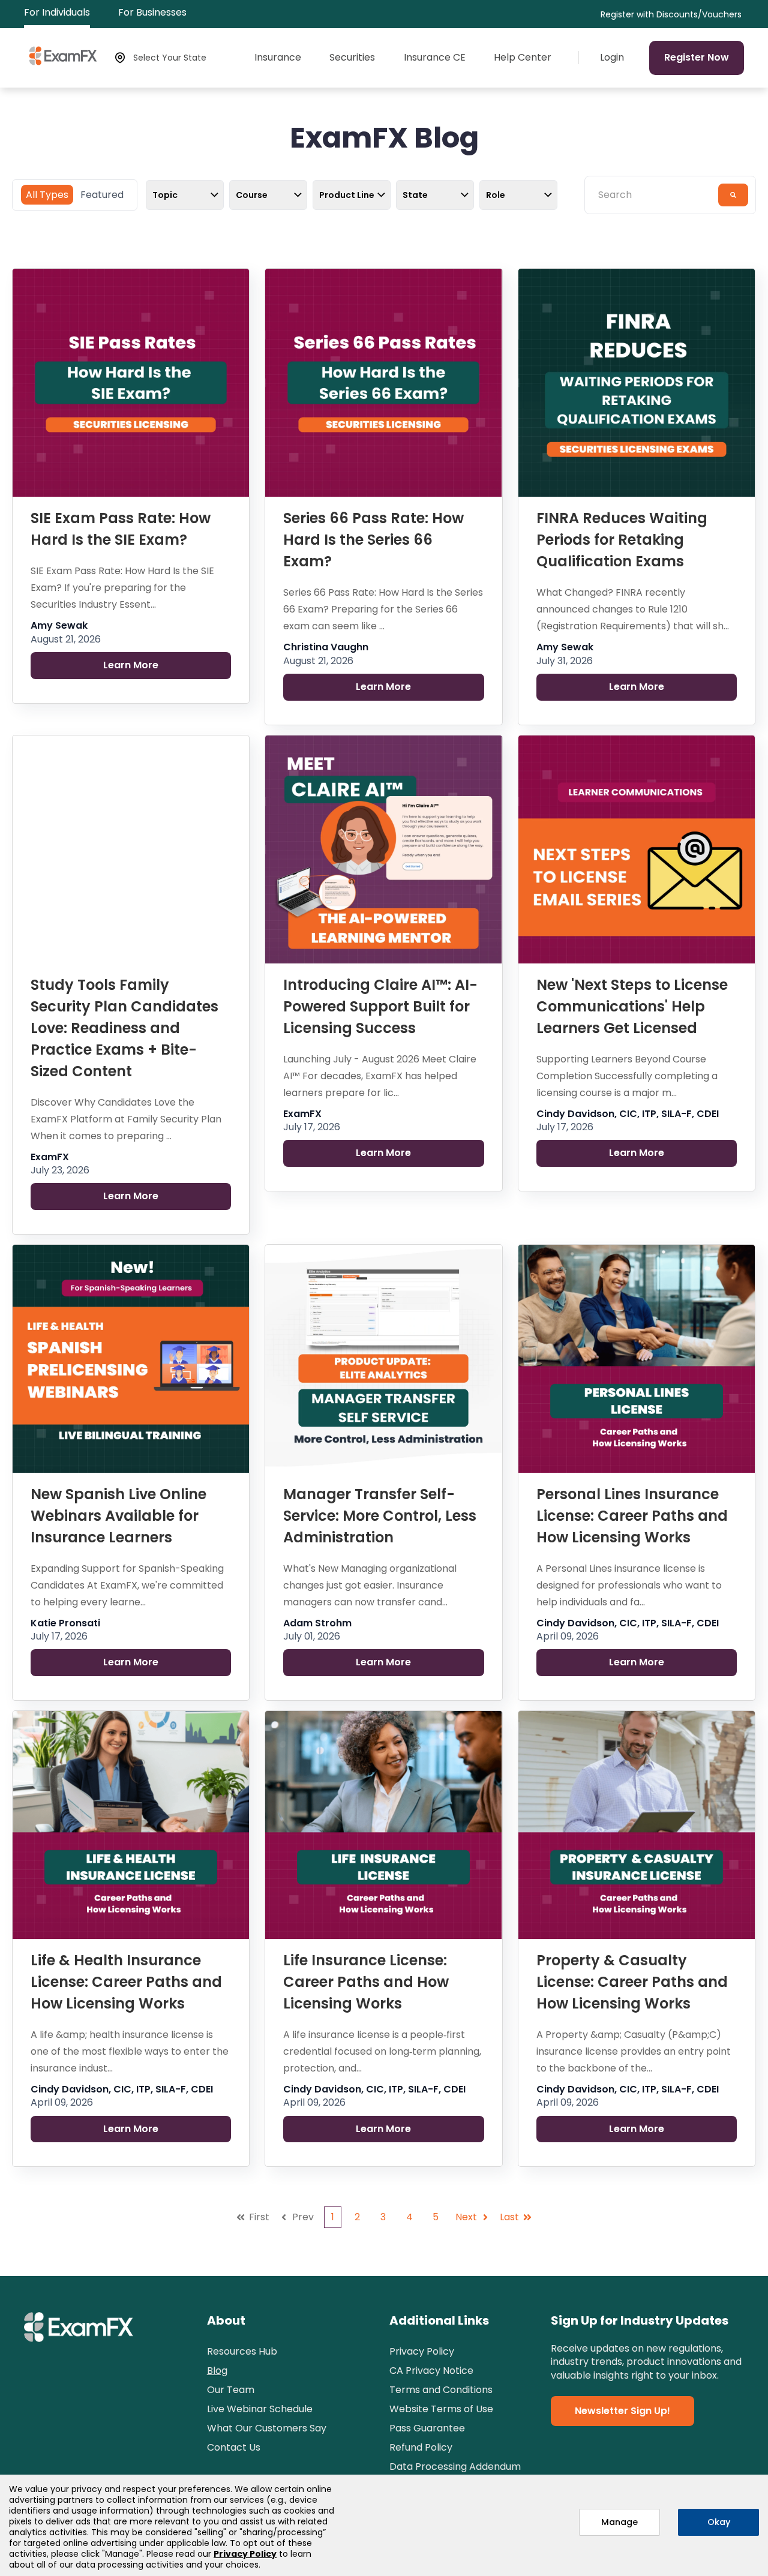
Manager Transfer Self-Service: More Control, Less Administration (380, 1516)
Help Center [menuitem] (523, 58)
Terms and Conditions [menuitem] (441, 2390)
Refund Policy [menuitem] (421, 2447)
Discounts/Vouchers (699, 15)
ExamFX (50, 1157)
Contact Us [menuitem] (234, 2447)
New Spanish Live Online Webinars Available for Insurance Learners (118, 1516)
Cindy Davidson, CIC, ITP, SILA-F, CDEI (628, 1114)
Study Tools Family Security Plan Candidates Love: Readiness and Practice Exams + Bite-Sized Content (124, 1028)
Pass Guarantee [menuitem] (427, 2428)
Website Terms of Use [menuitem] (441, 2409)
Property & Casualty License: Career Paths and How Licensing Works (632, 1982)
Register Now (697, 57)
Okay (719, 2522)
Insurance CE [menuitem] (435, 58)
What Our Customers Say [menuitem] (267, 2428)
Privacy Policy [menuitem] (422, 2351)
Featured (102, 195)
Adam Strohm (317, 1623)
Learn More (131, 665)
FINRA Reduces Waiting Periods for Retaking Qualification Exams (622, 540)
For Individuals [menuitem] (57, 12)
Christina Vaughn (326, 647)
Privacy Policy (245, 2554)
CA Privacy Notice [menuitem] (431, 2371)
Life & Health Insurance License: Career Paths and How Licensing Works (126, 1982)
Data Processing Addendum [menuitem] (455, 2467)
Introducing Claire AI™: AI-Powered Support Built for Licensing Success (380, 1006)
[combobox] (655, 195)
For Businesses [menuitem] (152, 12)
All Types (47, 195)
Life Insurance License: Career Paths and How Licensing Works (366, 1982)
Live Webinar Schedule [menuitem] (260, 2409)
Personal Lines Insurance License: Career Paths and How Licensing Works (632, 1516)
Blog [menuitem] (217, 2371)
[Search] (733, 195)
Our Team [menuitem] (231, 2390)
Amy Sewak (59, 626)
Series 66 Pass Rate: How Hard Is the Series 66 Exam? (373, 540)
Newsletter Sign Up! (622, 2411)
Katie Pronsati (65, 1623)
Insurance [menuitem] (278, 58)
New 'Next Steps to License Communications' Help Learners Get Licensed (632, 1006)
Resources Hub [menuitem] (242, 2351)
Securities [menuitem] (352, 58)
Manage (619, 2522)
